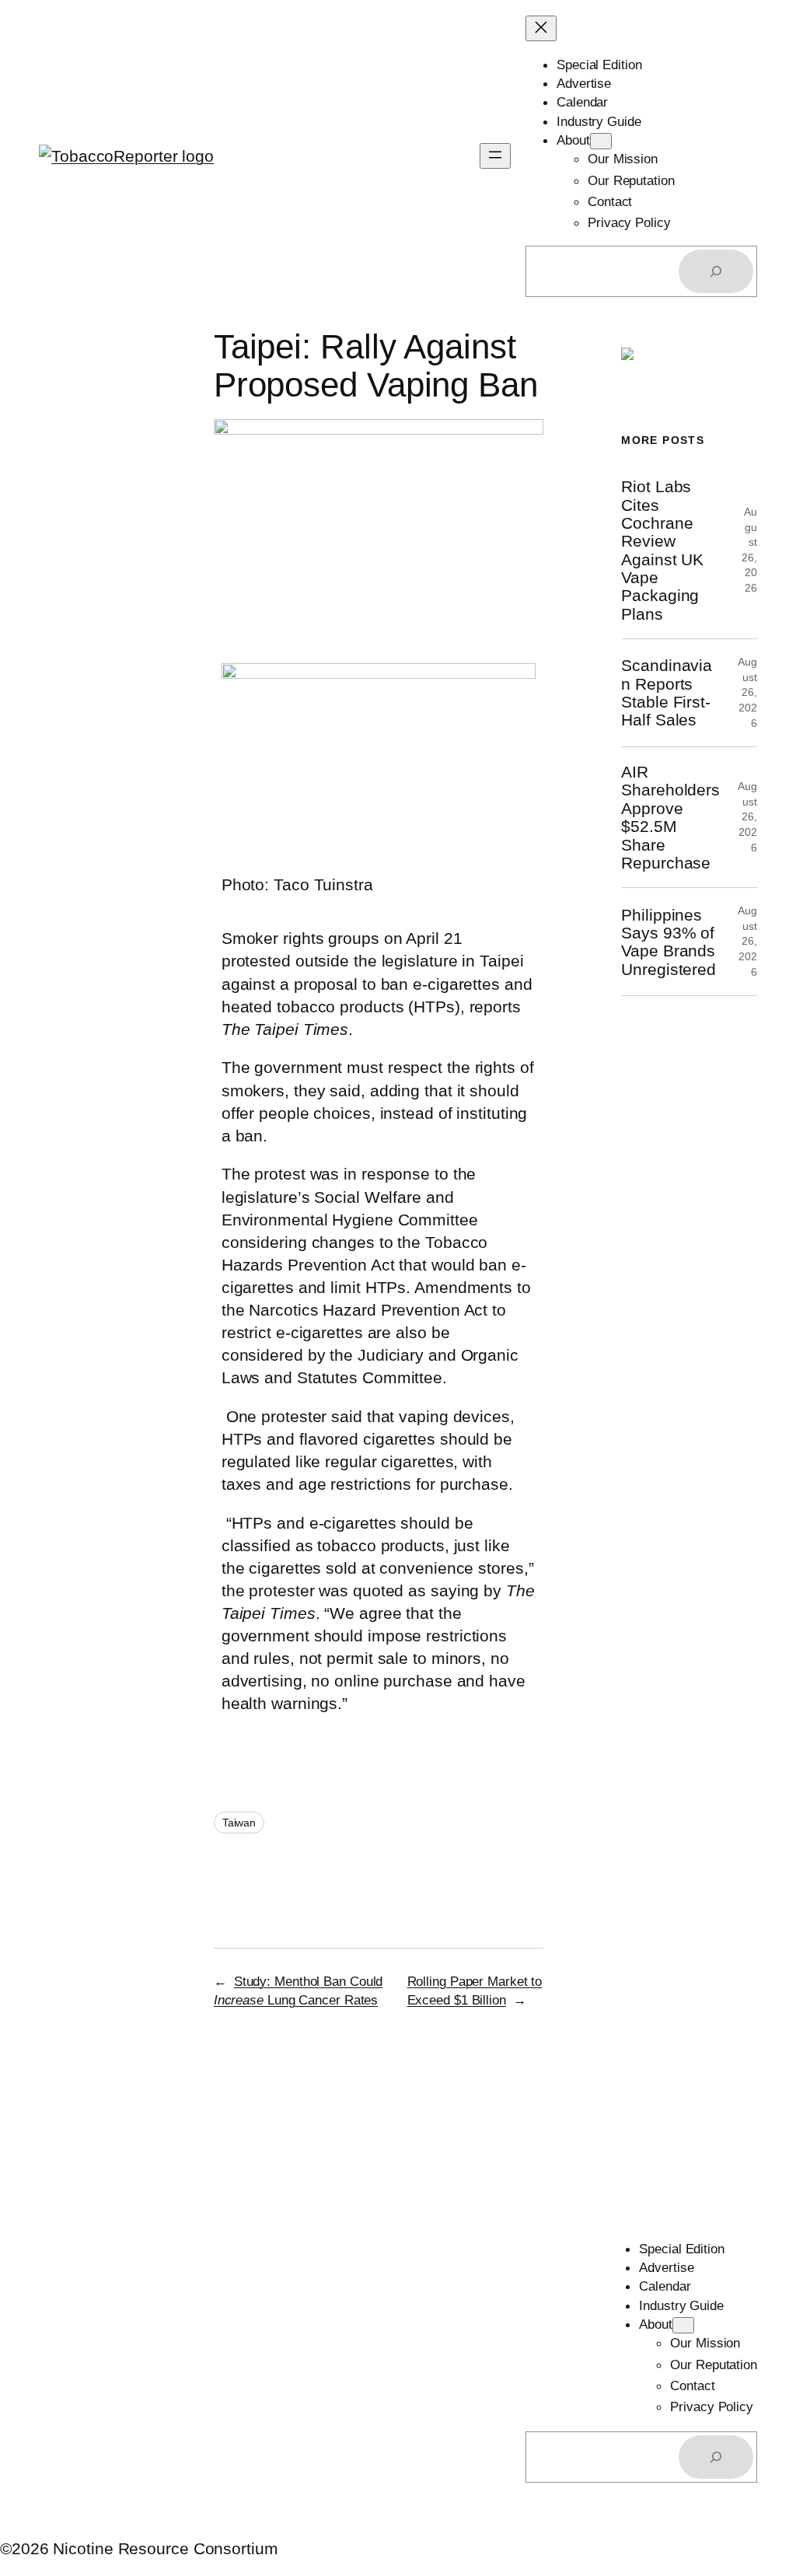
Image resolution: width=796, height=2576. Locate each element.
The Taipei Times (285, 1029)
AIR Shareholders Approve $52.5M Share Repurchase (670, 817)
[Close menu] (541, 28)
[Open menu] (495, 156)
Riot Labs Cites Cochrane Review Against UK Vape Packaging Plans (662, 550)
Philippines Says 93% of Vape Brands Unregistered (669, 942)
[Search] (716, 271)
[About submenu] (601, 141)
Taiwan (239, 1823)
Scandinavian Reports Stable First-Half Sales (667, 692)
